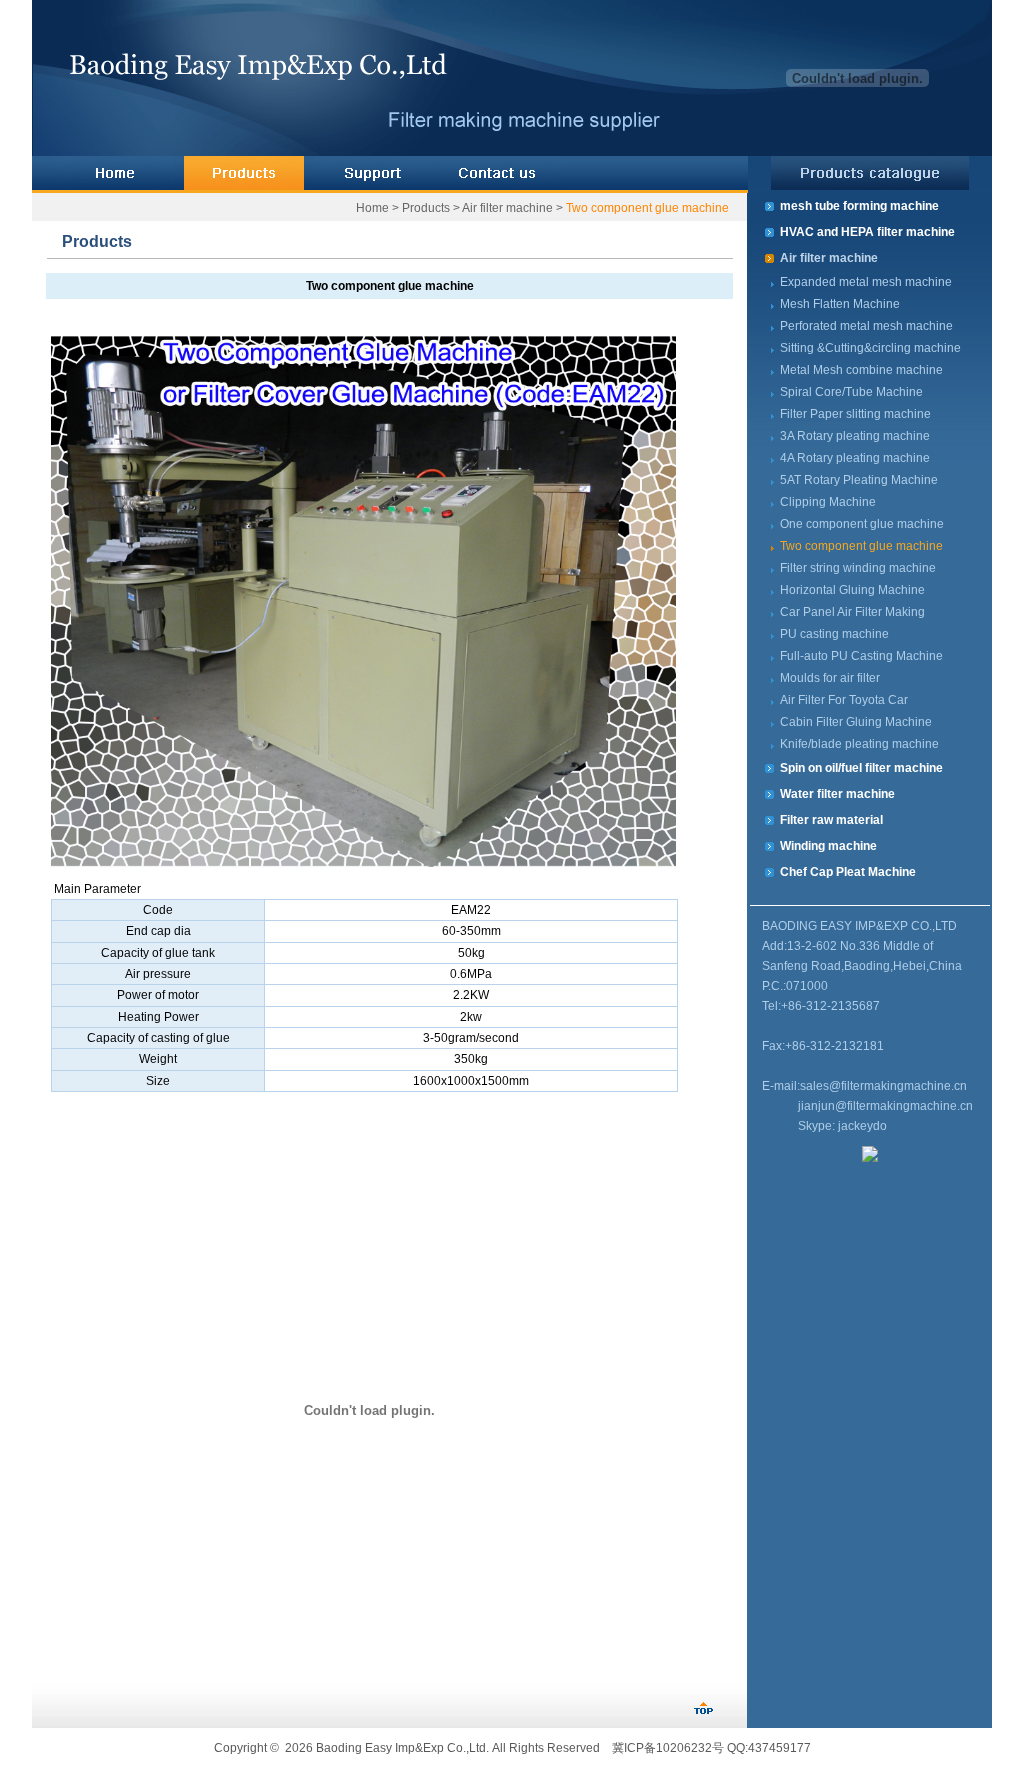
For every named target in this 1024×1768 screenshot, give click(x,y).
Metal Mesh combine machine (861, 370)
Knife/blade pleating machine (859, 744)
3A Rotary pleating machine (855, 436)
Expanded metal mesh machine (866, 282)
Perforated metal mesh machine (866, 326)
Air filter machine (507, 208)
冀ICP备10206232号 (668, 1748)
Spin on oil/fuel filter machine (861, 768)
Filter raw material (831, 820)
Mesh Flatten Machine (840, 304)
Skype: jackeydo (842, 1126)
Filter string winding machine (858, 568)
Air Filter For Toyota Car (844, 700)
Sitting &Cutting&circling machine (870, 348)
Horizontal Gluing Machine (852, 590)
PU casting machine (834, 634)
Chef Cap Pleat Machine (848, 872)
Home (372, 208)
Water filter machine (837, 794)
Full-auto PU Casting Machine (861, 656)
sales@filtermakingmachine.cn (883, 1086)
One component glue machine (862, 524)
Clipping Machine (828, 502)
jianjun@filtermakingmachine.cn (885, 1106)
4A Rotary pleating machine (855, 458)
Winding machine (828, 846)
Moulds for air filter (830, 678)
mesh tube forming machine (859, 206)
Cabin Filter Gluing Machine (856, 722)
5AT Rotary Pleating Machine (859, 480)
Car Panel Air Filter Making (852, 612)
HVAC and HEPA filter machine (867, 232)
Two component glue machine (647, 208)
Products (426, 208)
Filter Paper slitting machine (855, 414)
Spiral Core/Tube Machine (851, 392)
